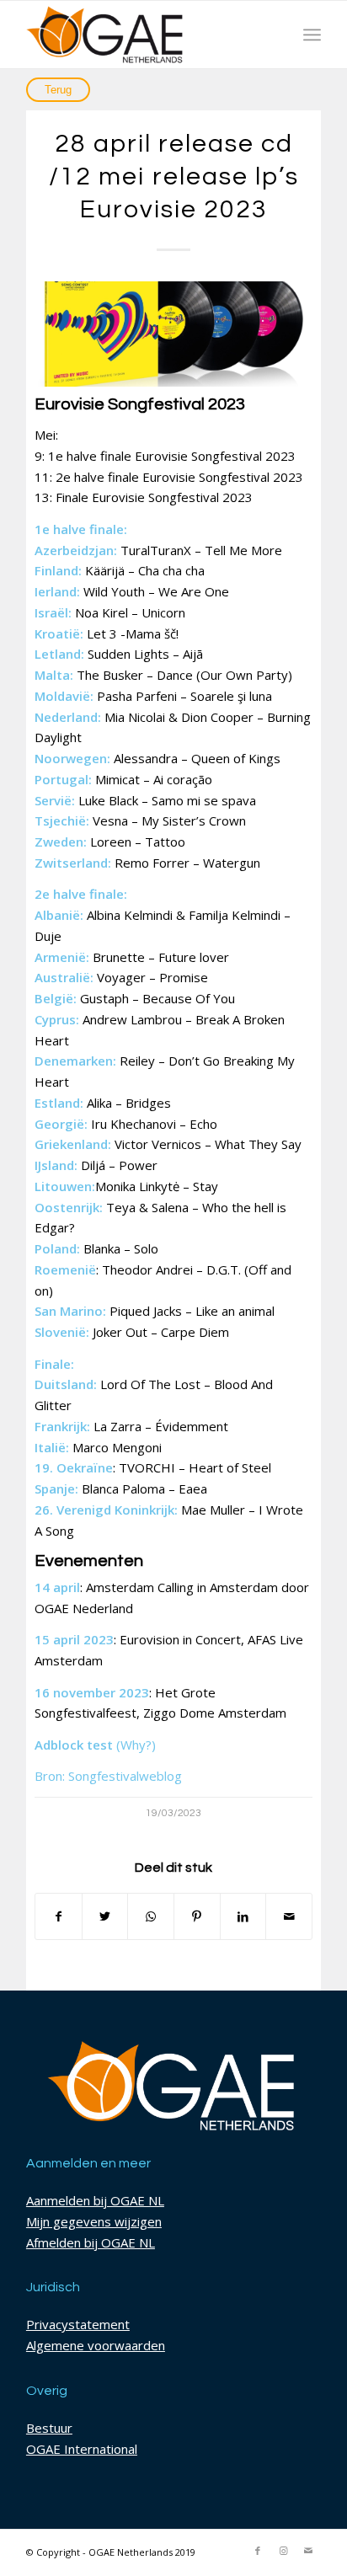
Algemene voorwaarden (96, 2345)
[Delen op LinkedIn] (243, 1917)
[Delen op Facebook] (59, 1917)
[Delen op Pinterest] (197, 1917)
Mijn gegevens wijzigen (94, 2221)
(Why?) (136, 1745)
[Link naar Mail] (308, 2551)
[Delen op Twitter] (105, 1917)
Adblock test (74, 1745)
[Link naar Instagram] (283, 2551)
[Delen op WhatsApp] (151, 1917)
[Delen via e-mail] (289, 1917)
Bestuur (49, 2428)
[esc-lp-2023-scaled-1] (173, 334)
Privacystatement (78, 2324)
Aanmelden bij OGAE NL (95, 2200)
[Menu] (312, 35)
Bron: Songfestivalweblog (108, 1776)
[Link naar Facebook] (258, 2551)
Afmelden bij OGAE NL (91, 2242)
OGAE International (82, 2449)
